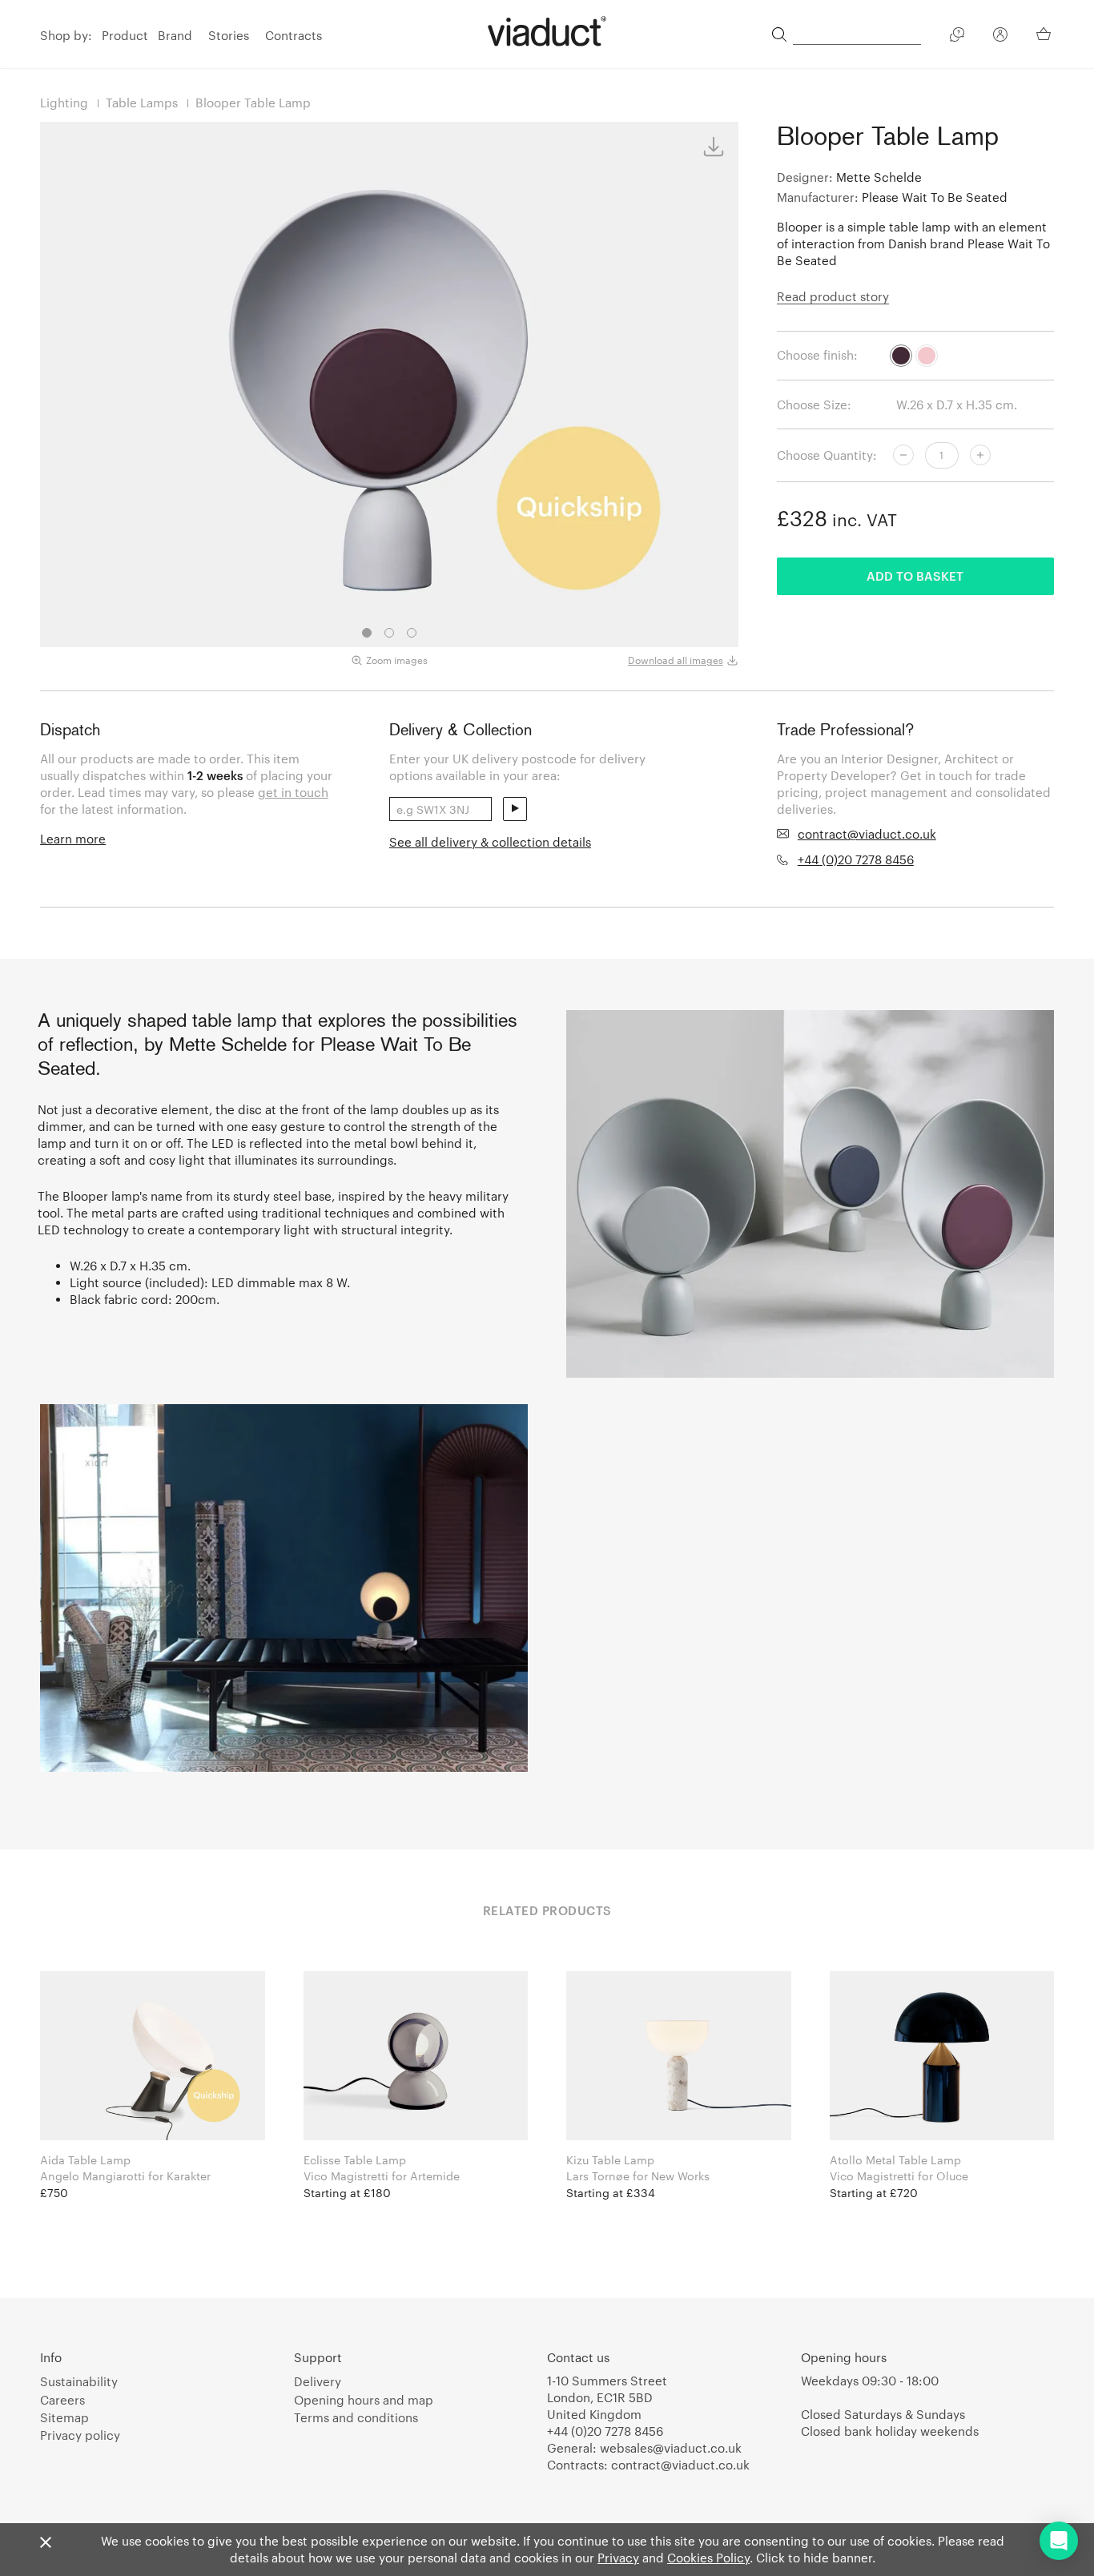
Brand (175, 35)
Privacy (618, 2558)
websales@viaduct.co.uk (671, 2448)
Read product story (833, 296)
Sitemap (64, 2417)
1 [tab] (367, 633)
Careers (62, 2400)
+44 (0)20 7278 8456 (856, 859)
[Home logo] (547, 31)
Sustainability (79, 2381)
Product (125, 35)
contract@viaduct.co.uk (867, 834)
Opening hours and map (364, 2400)
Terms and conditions (356, 2417)
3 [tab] (412, 633)
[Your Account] (1000, 37)
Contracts (294, 35)
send (515, 809)
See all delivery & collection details (490, 842)
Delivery (318, 2381)
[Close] (46, 2543)
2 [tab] (389, 633)
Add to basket (915, 576)
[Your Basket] (1045, 34)
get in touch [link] (293, 792)
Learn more (73, 839)
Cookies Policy (708, 2558)
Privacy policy (80, 2435)
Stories (229, 35)
